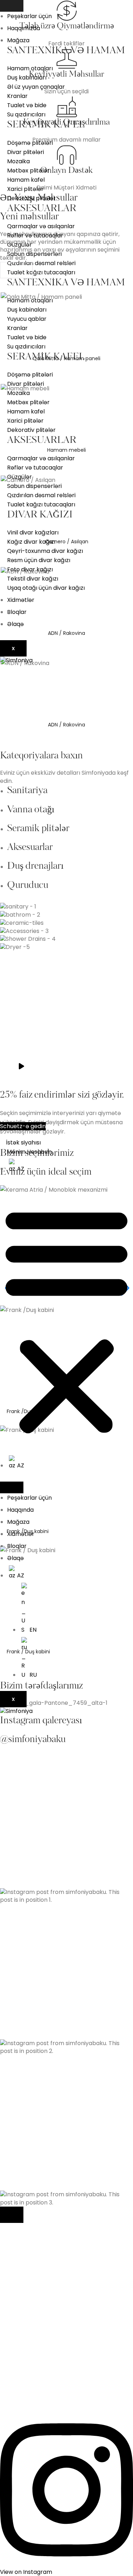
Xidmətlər (21, 600)
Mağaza (18, 40)
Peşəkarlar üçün (29, 16)
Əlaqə (15, 624)
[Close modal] (12, 2215)
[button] (66, 1320)
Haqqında (20, 1510)
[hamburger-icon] (12, 6)
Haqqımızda (24, 28)
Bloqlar (17, 612)
